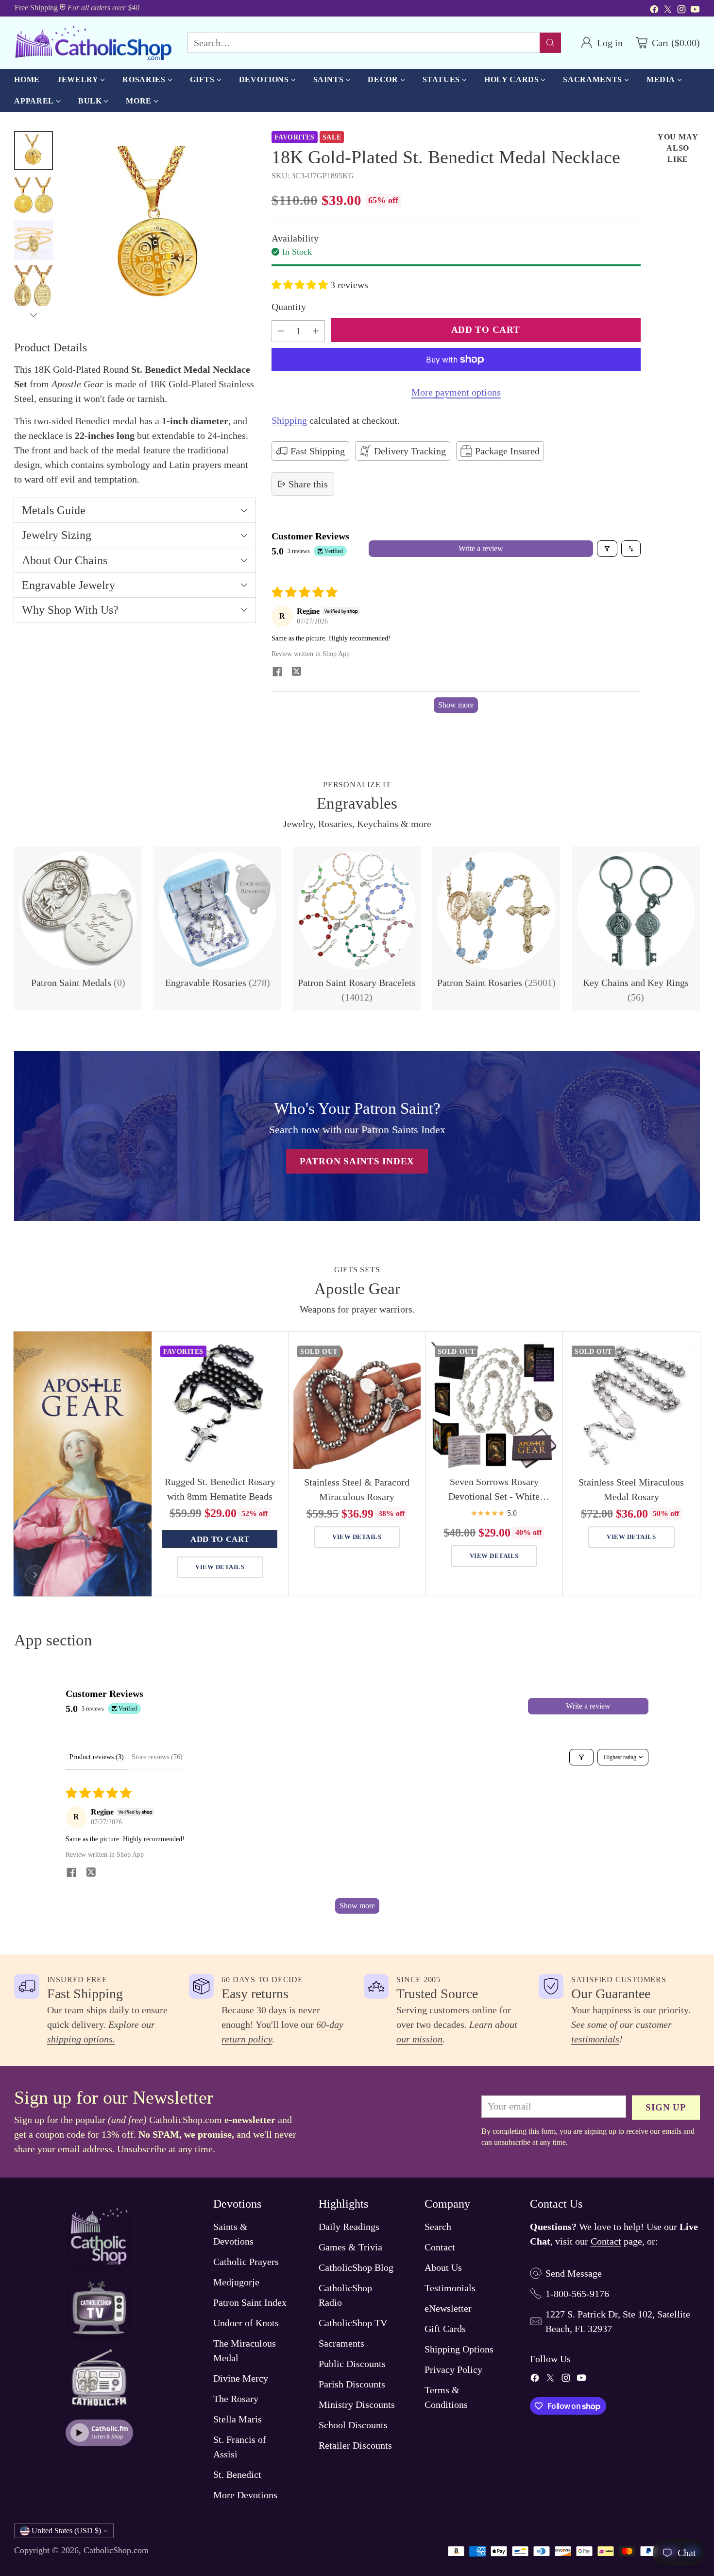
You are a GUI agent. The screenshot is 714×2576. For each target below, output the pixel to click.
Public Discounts (352, 2364)
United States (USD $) (66, 2531)
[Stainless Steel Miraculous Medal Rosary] (631, 1405)
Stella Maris (238, 2419)
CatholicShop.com (116, 2550)
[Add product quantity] (316, 331)
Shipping (289, 420)
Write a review (481, 548)
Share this (308, 484)
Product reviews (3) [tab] (97, 1757)
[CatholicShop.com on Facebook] (654, 11)
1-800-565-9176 (577, 2294)
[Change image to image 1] (34, 151)
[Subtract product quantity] (281, 331)
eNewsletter (448, 2308)
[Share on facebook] (277, 673)
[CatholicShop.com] (93, 43)
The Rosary (236, 2399)
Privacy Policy (453, 2369)
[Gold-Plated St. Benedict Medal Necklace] (159, 227)
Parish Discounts (352, 2384)
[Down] (34, 315)
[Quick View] (271, 1354)
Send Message (574, 2273)
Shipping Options (459, 2349)
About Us (443, 2267)
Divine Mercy (241, 2378)
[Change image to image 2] (34, 195)
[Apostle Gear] (35, 1575)
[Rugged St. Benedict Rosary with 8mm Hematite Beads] (220, 1405)
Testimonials (450, 2288)
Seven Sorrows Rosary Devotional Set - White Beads (494, 1496)
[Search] (550, 43)
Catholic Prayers (246, 2262)
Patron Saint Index (250, 2302)
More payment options (456, 392)
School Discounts (353, 2425)
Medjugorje (236, 2282)
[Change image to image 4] (34, 287)
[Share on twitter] (297, 673)
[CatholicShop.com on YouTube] (695, 11)
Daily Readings (349, 2227)
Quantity (289, 307)
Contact (440, 2247)
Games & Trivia (350, 2247)
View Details (220, 1567)
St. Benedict (237, 2474)
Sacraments (341, 2343)
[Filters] (607, 549)
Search (438, 2227)
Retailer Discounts (355, 2445)
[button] (301, 285)
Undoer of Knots (246, 2323)
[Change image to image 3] (34, 240)
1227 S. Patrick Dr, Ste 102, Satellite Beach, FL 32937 (618, 2321)
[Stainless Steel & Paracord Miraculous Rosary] (357, 1405)
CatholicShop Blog (356, 2267)
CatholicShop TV (353, 2323)
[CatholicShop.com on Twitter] (668, 11)
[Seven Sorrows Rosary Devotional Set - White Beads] (494, 1405)
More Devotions (245, 2495)
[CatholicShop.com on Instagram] (681, 11)
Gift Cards (445, 2329)
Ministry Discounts (357, 2404)
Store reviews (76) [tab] (157, 1757)
